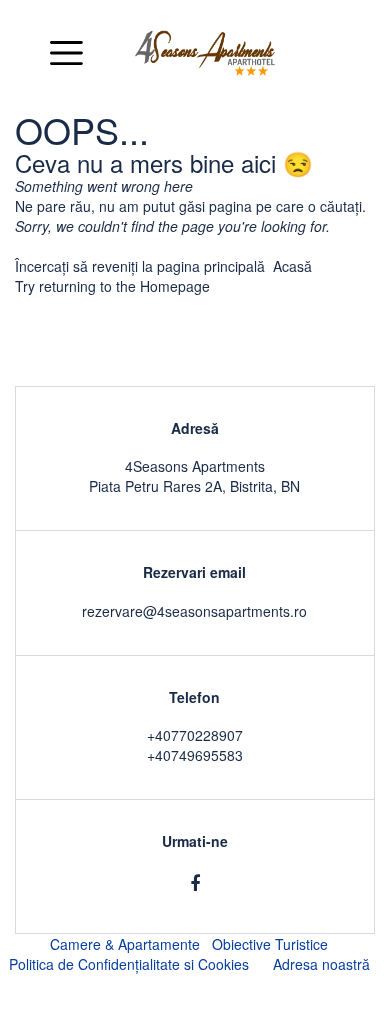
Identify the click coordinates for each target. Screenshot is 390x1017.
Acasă (292, 266)
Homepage (175, 286)
